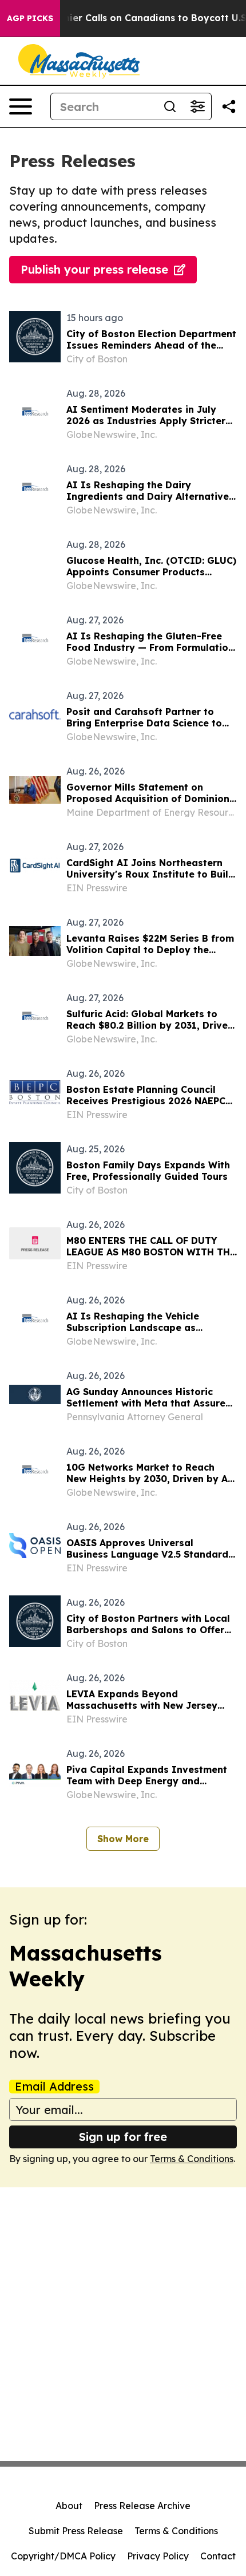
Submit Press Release (76, 2531)
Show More (123, 1839)
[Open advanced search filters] (197, 106)
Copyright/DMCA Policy (63, 2556)
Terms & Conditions (192, 2159)
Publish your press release (94, 269)
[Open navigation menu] (21, 106)
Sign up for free (123, 2137)
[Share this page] (229, 106)
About (69, 2506)
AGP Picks (30, 18)
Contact (218, 2556)
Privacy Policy (158, 2556)
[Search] (170, 106)
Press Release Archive (142, 2506)
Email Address (54, 2087)
